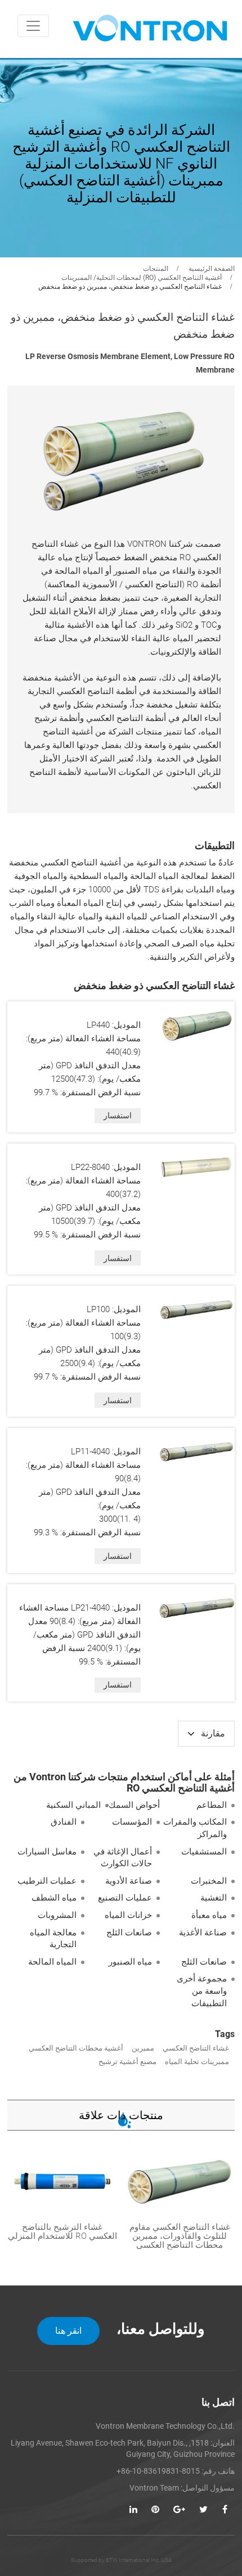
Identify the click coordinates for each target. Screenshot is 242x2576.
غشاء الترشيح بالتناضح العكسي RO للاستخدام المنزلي (62, 2232)
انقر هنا (68, 2331)
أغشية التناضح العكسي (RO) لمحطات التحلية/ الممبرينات (142, 278)
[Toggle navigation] (33, 26)
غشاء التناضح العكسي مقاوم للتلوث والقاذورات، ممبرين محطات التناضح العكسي (180, 2236)
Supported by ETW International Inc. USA (121, 2560)
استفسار (118, 1115)
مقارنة (213, 1733)
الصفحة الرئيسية (212, 269)
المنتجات (156, 269)
